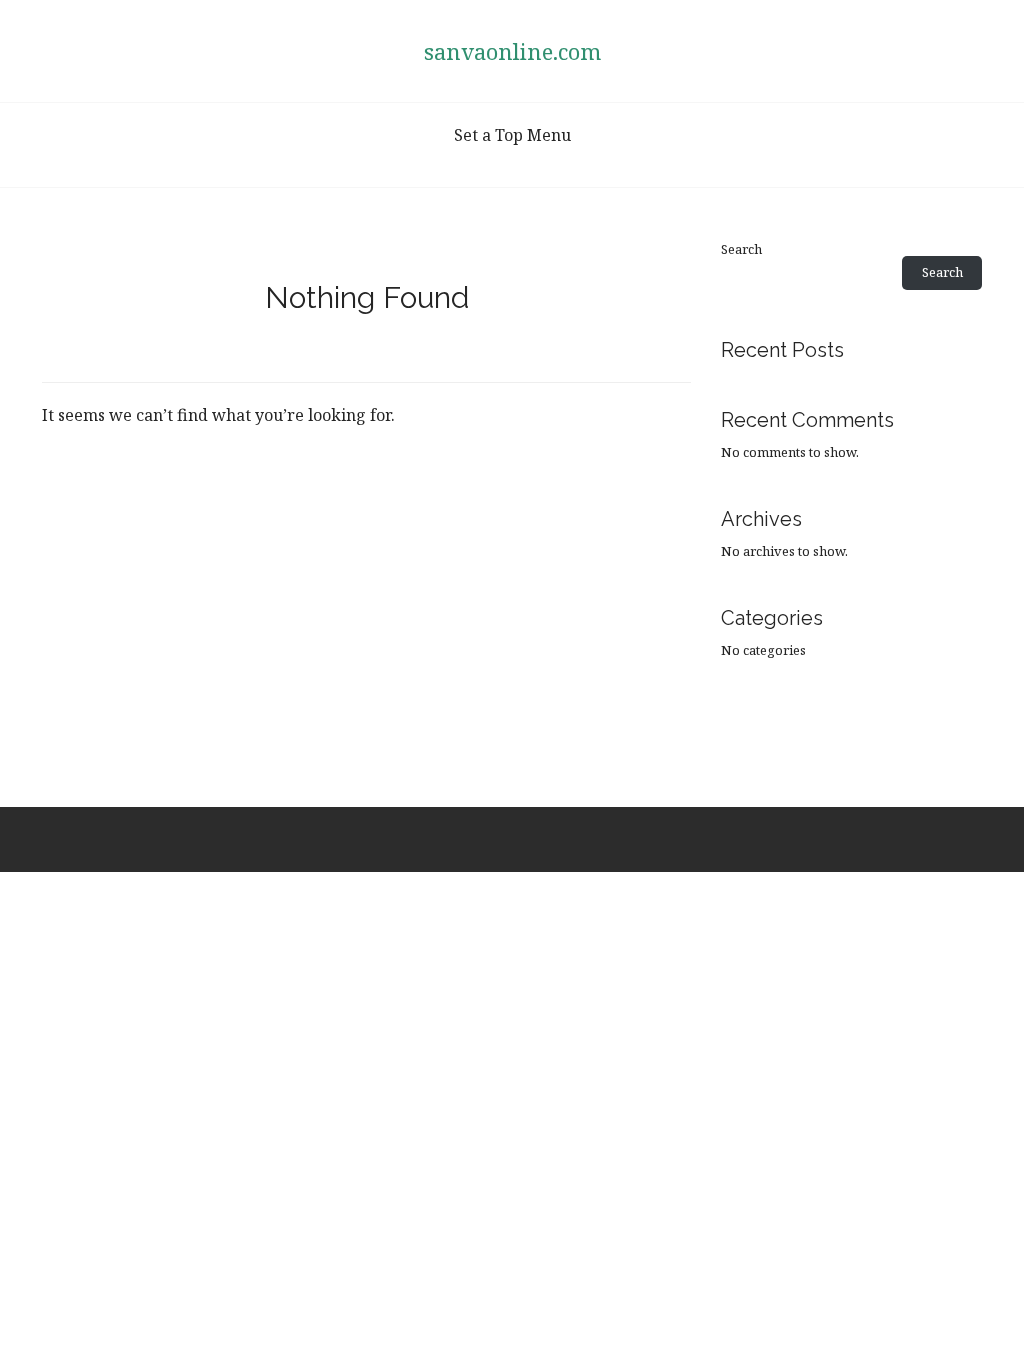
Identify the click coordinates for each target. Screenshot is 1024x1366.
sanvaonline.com (512, 51)
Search (741, 249)
